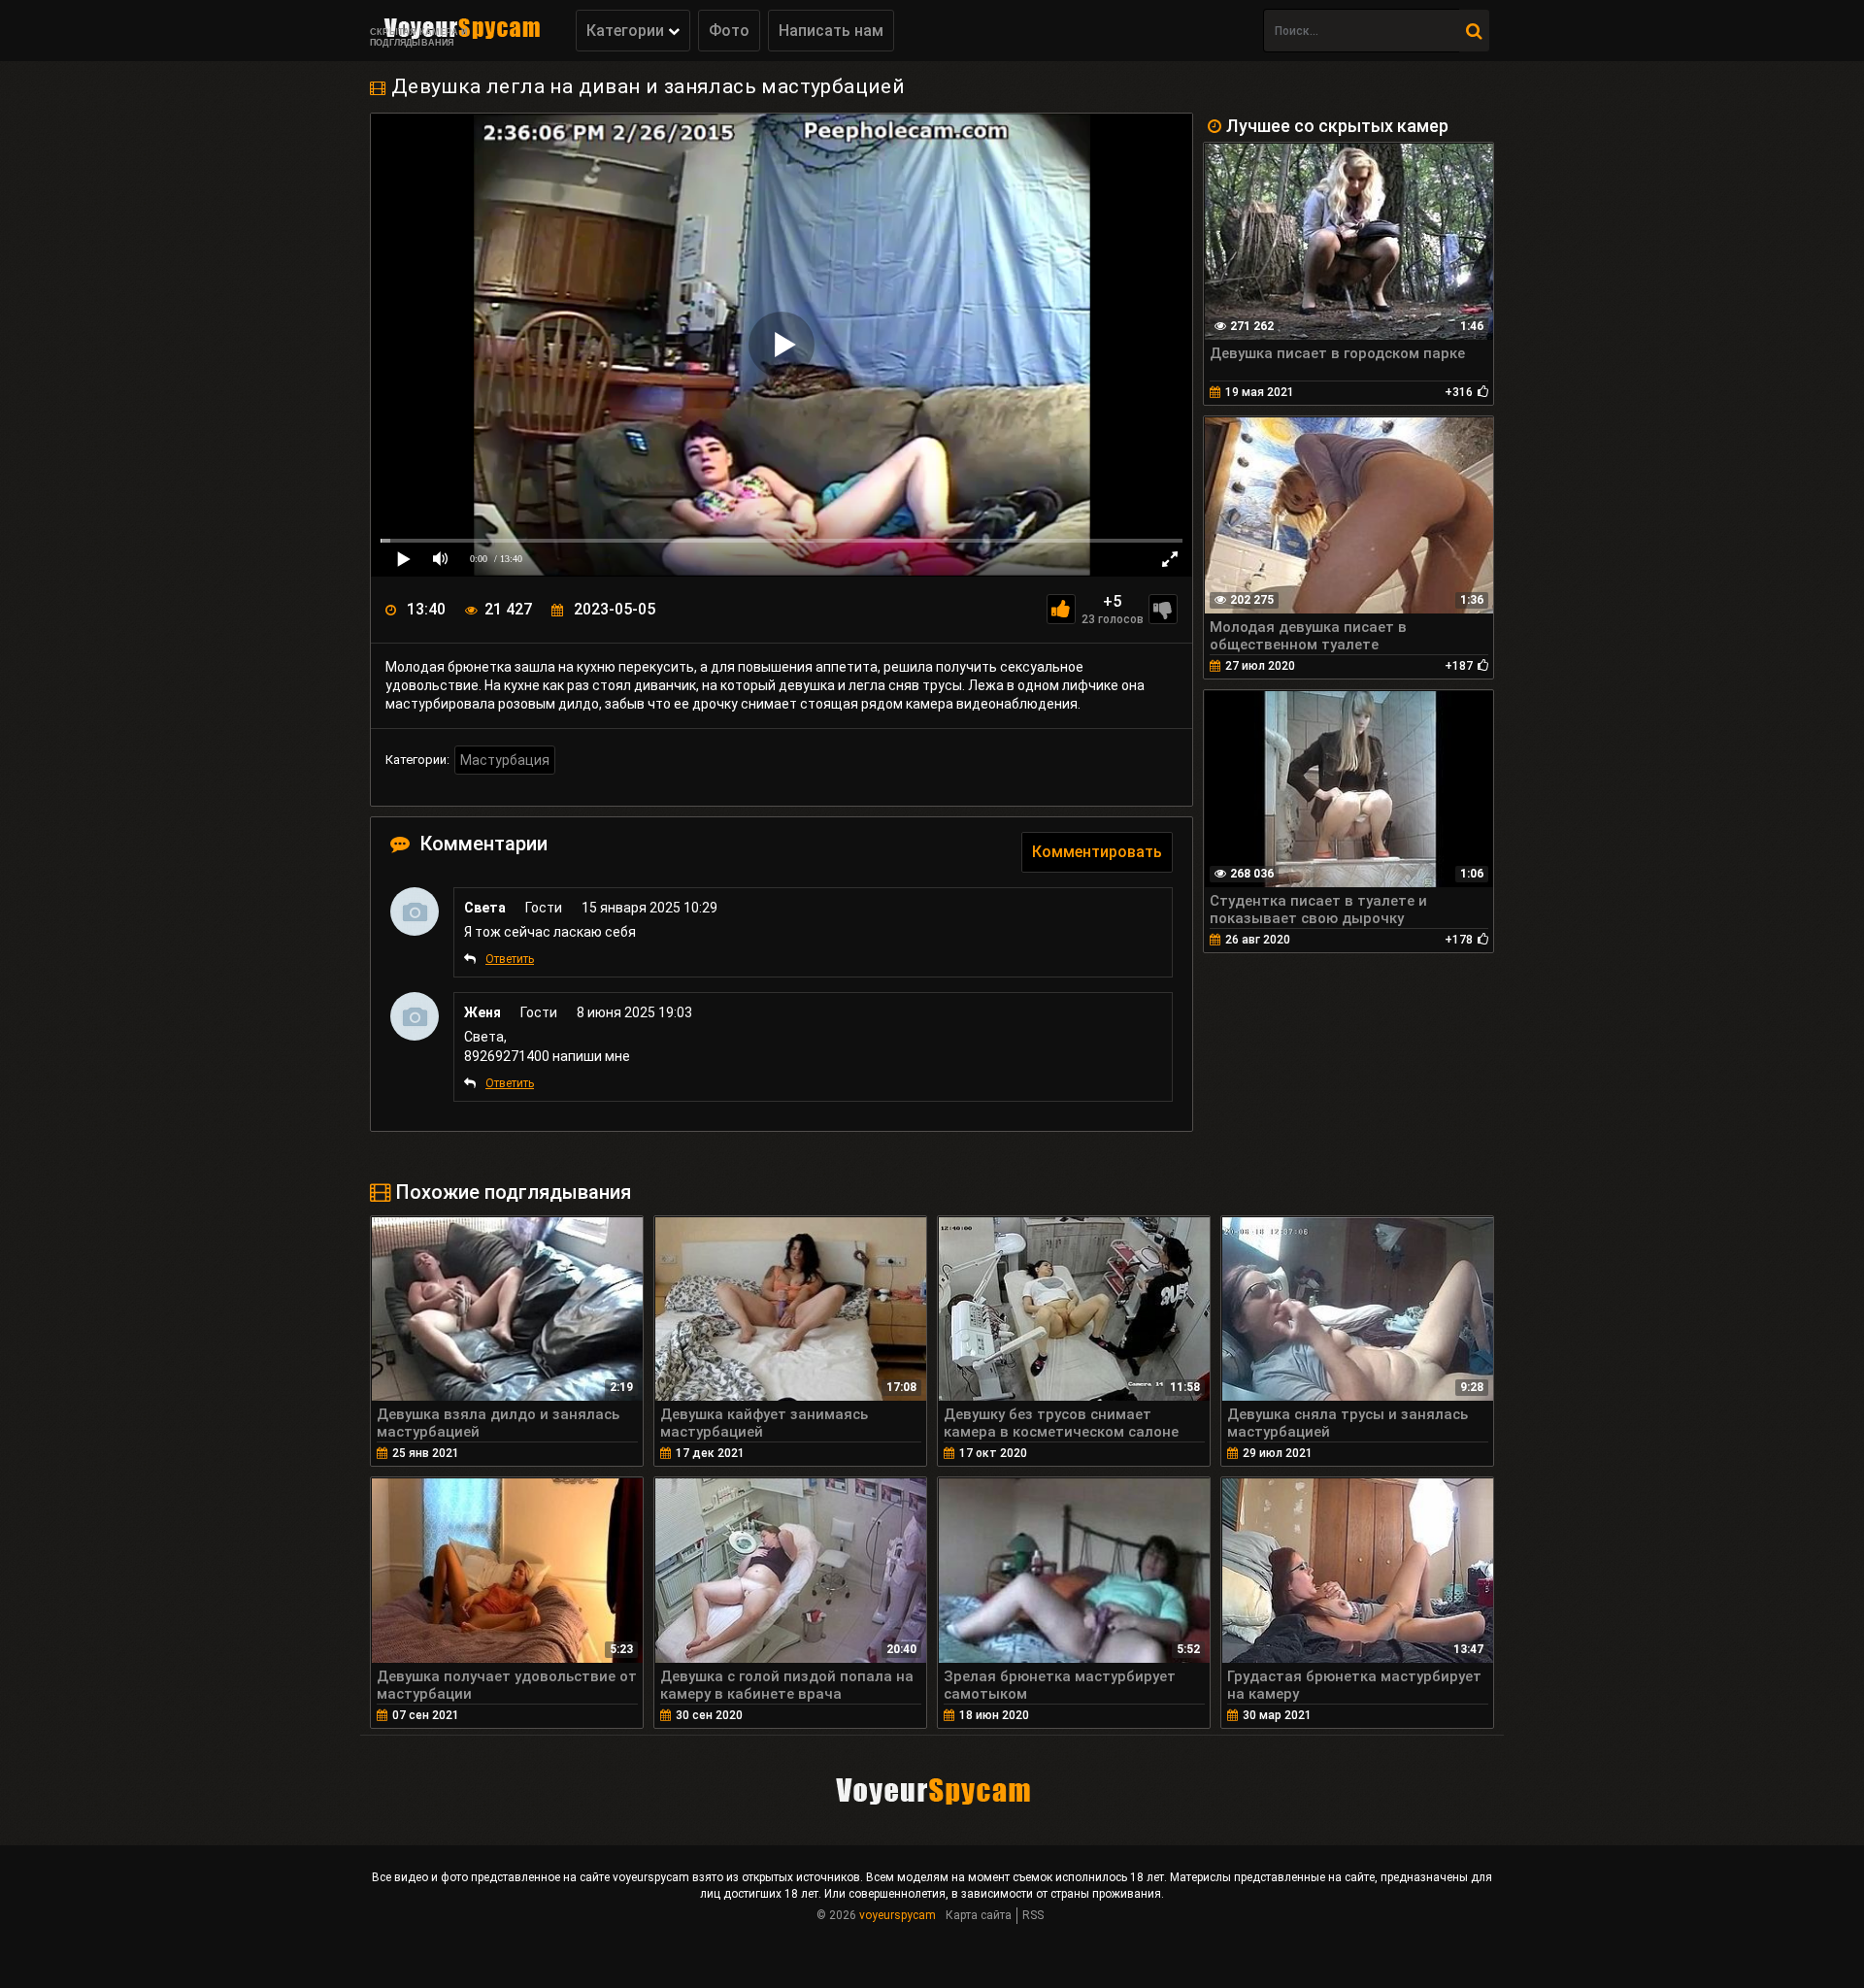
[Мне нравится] (1061, 609)
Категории (627, 31)
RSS (1033, 1915)
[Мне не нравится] (1163, 609)
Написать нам (831, 31)
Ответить (510, 959)
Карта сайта (979, 1915)
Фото (729, 31)
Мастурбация (505, 760)
